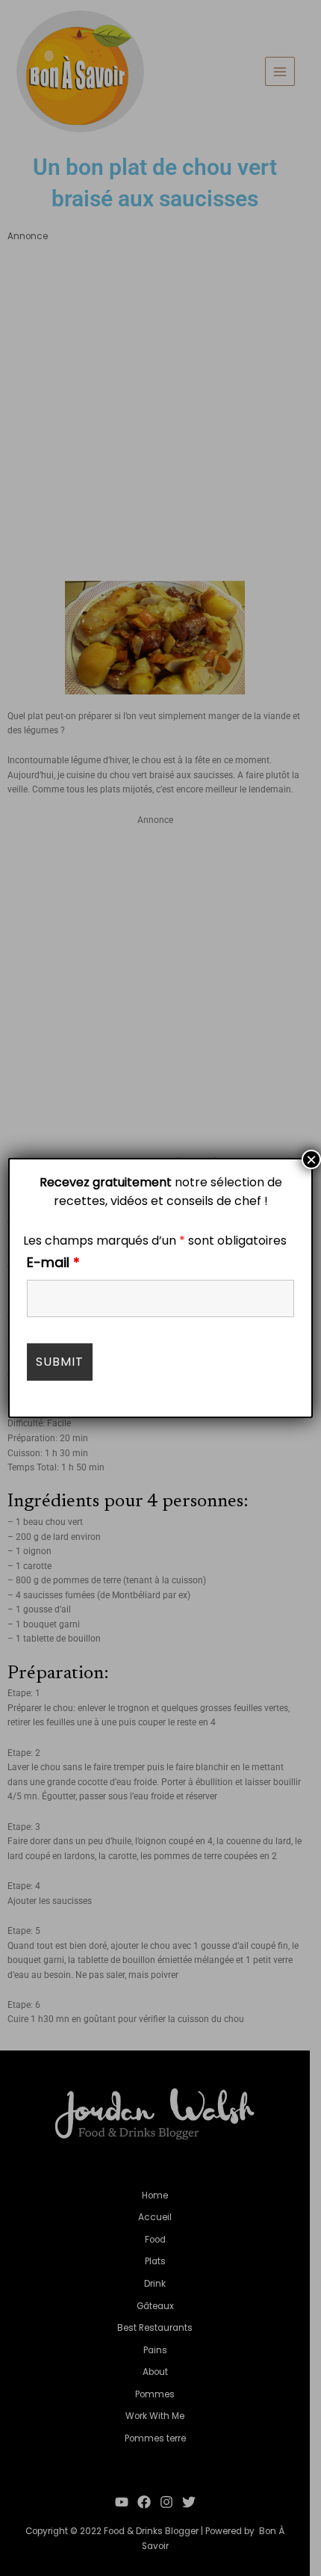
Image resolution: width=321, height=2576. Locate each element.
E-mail (53, 1262)
